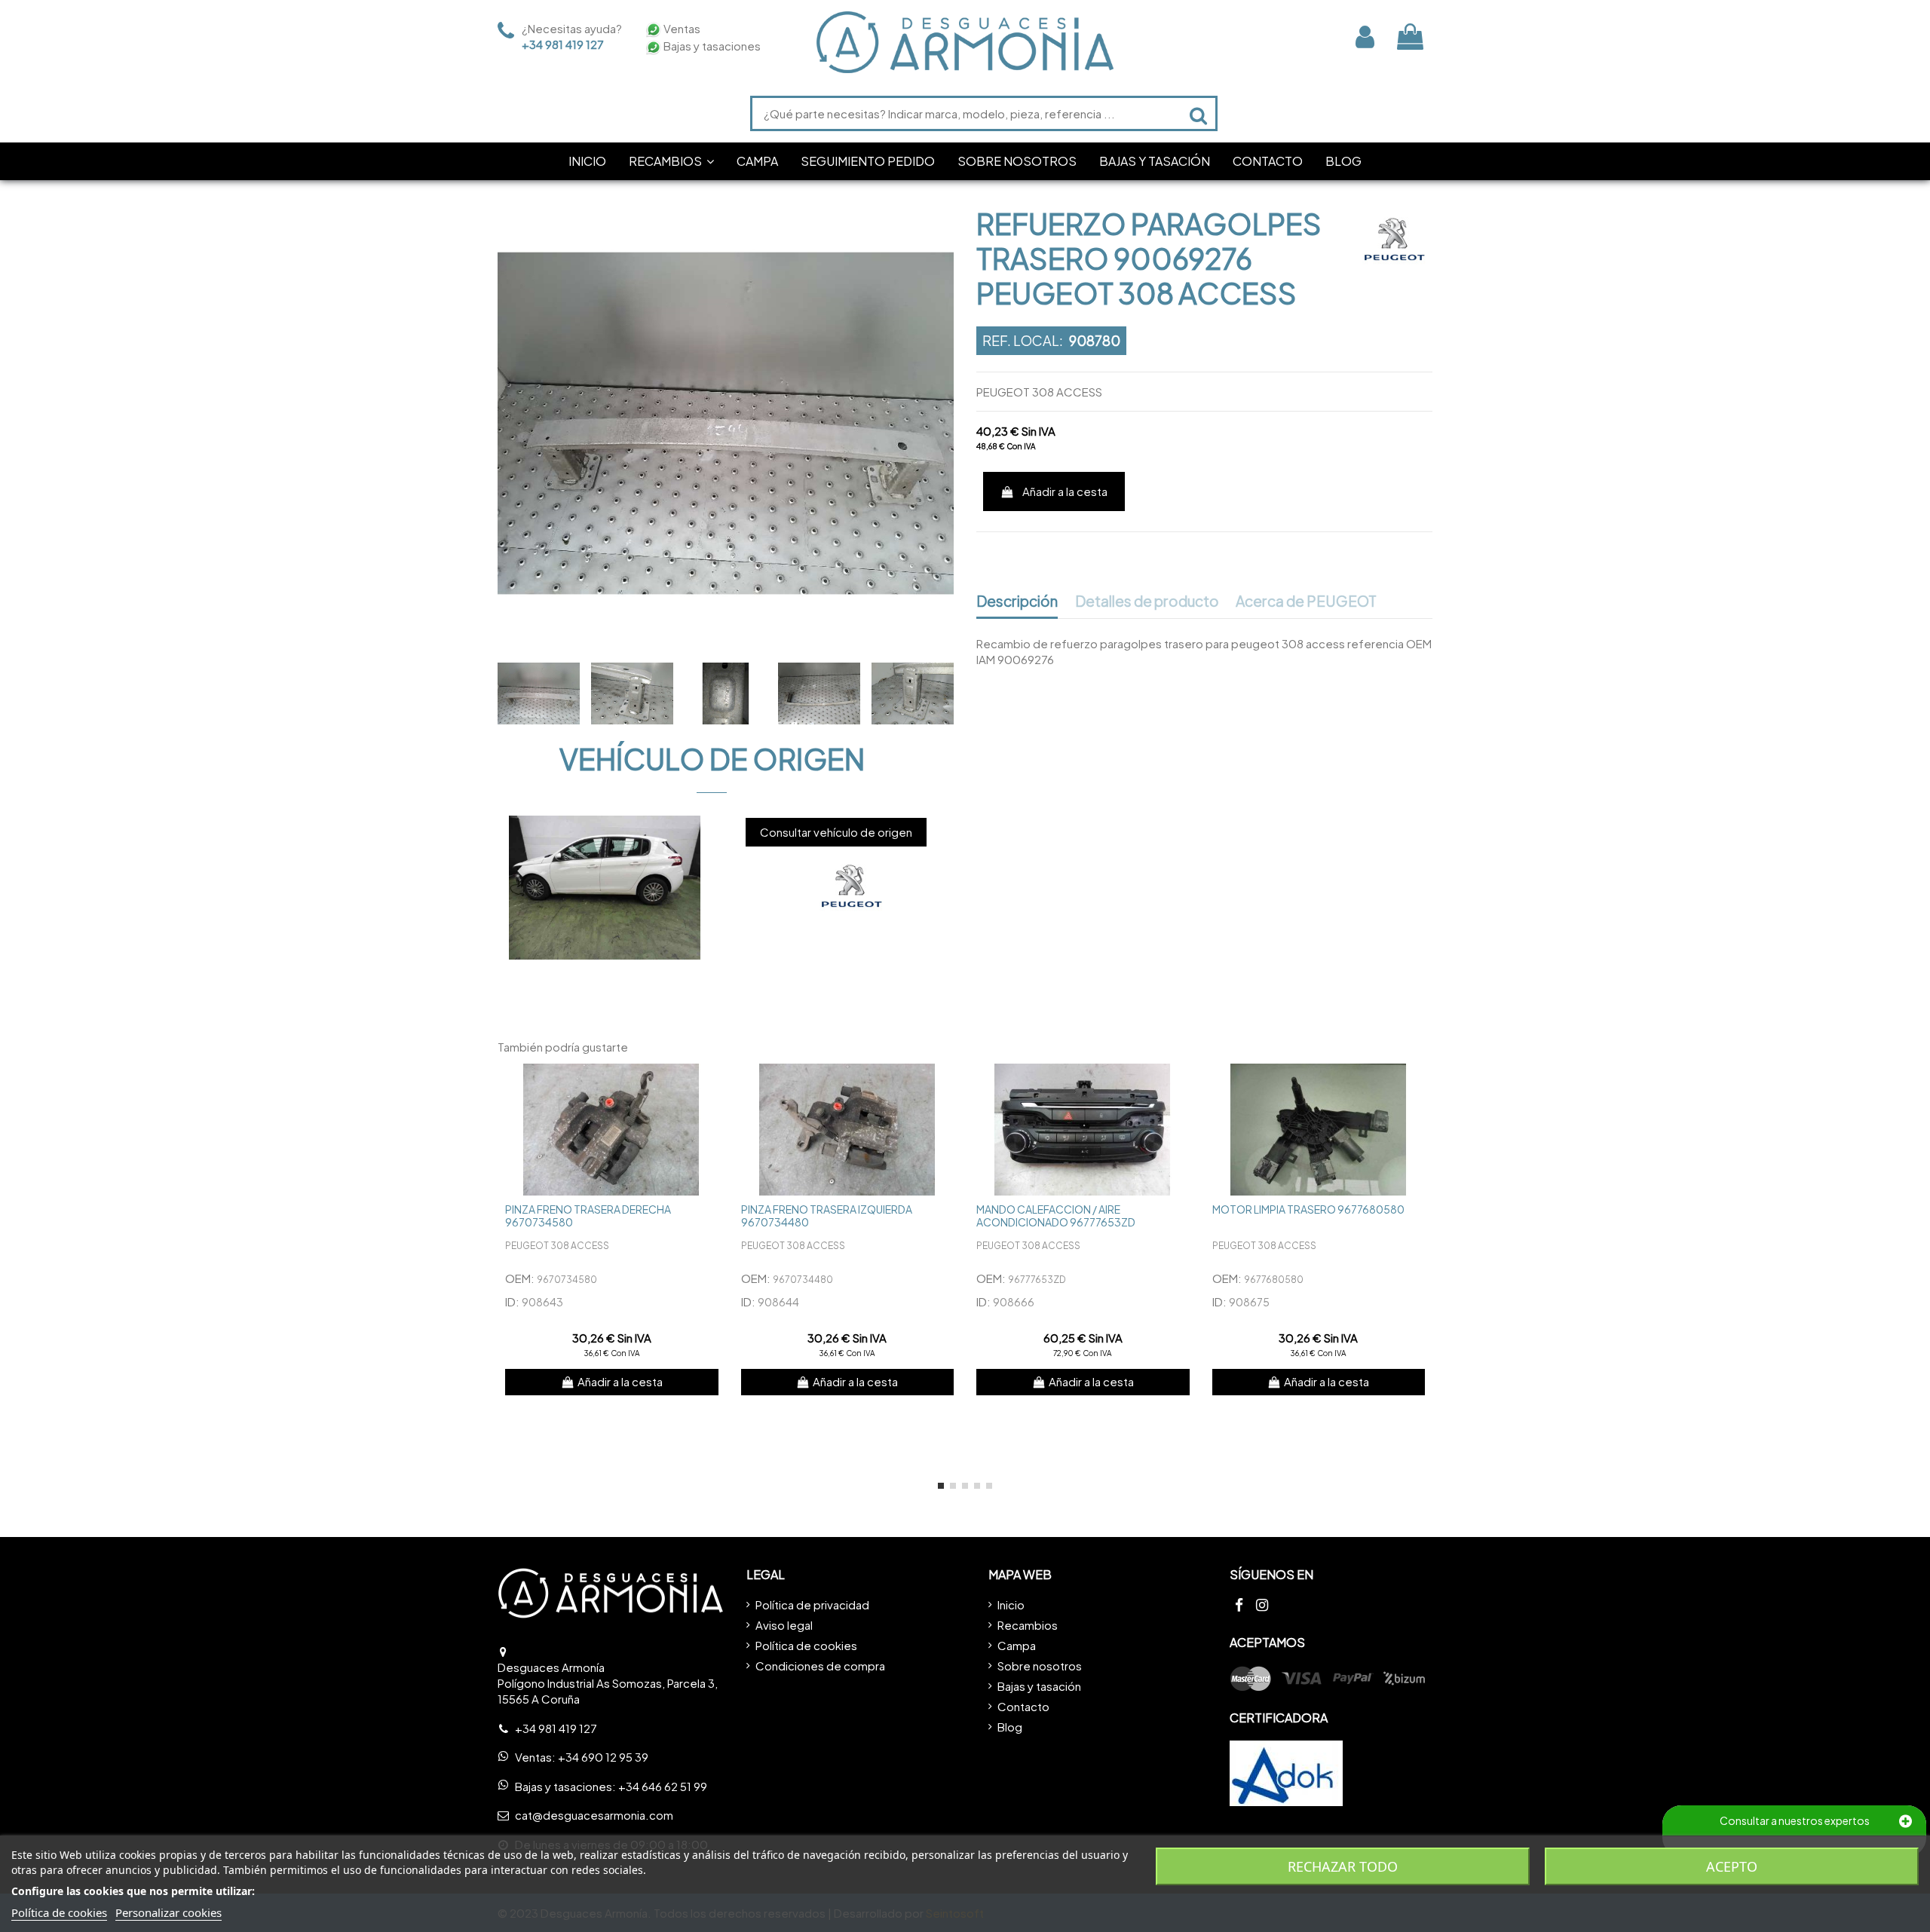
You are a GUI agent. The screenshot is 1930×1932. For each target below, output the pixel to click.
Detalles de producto (1147, 602)
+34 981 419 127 (563, 44)
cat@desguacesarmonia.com (594, 1815)
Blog (1010, 1727)
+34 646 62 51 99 (663, 1786)
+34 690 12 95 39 (603, 1757)
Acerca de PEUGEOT (1306, 602)
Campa (1017, 1645)
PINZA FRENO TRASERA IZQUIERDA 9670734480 (827, 1216)
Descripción (1017, 602)
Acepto (1732, 1866)
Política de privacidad (812, 1604)
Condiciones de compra (820, 1666)
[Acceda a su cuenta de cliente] (1365, 37)
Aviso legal (784, 1625)
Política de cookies (806, 1645)
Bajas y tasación (1039, 1686)
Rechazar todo (1343, 1866)
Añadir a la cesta (1065, 491)
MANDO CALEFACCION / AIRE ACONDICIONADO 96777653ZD (1056, 1216)
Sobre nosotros (1040, 1666)
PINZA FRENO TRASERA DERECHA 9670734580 (588, 1216)
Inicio (1011, 1604)
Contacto (1023, 1706)
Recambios (1028, 1625)
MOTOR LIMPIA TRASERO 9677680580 (1308, 1209)
